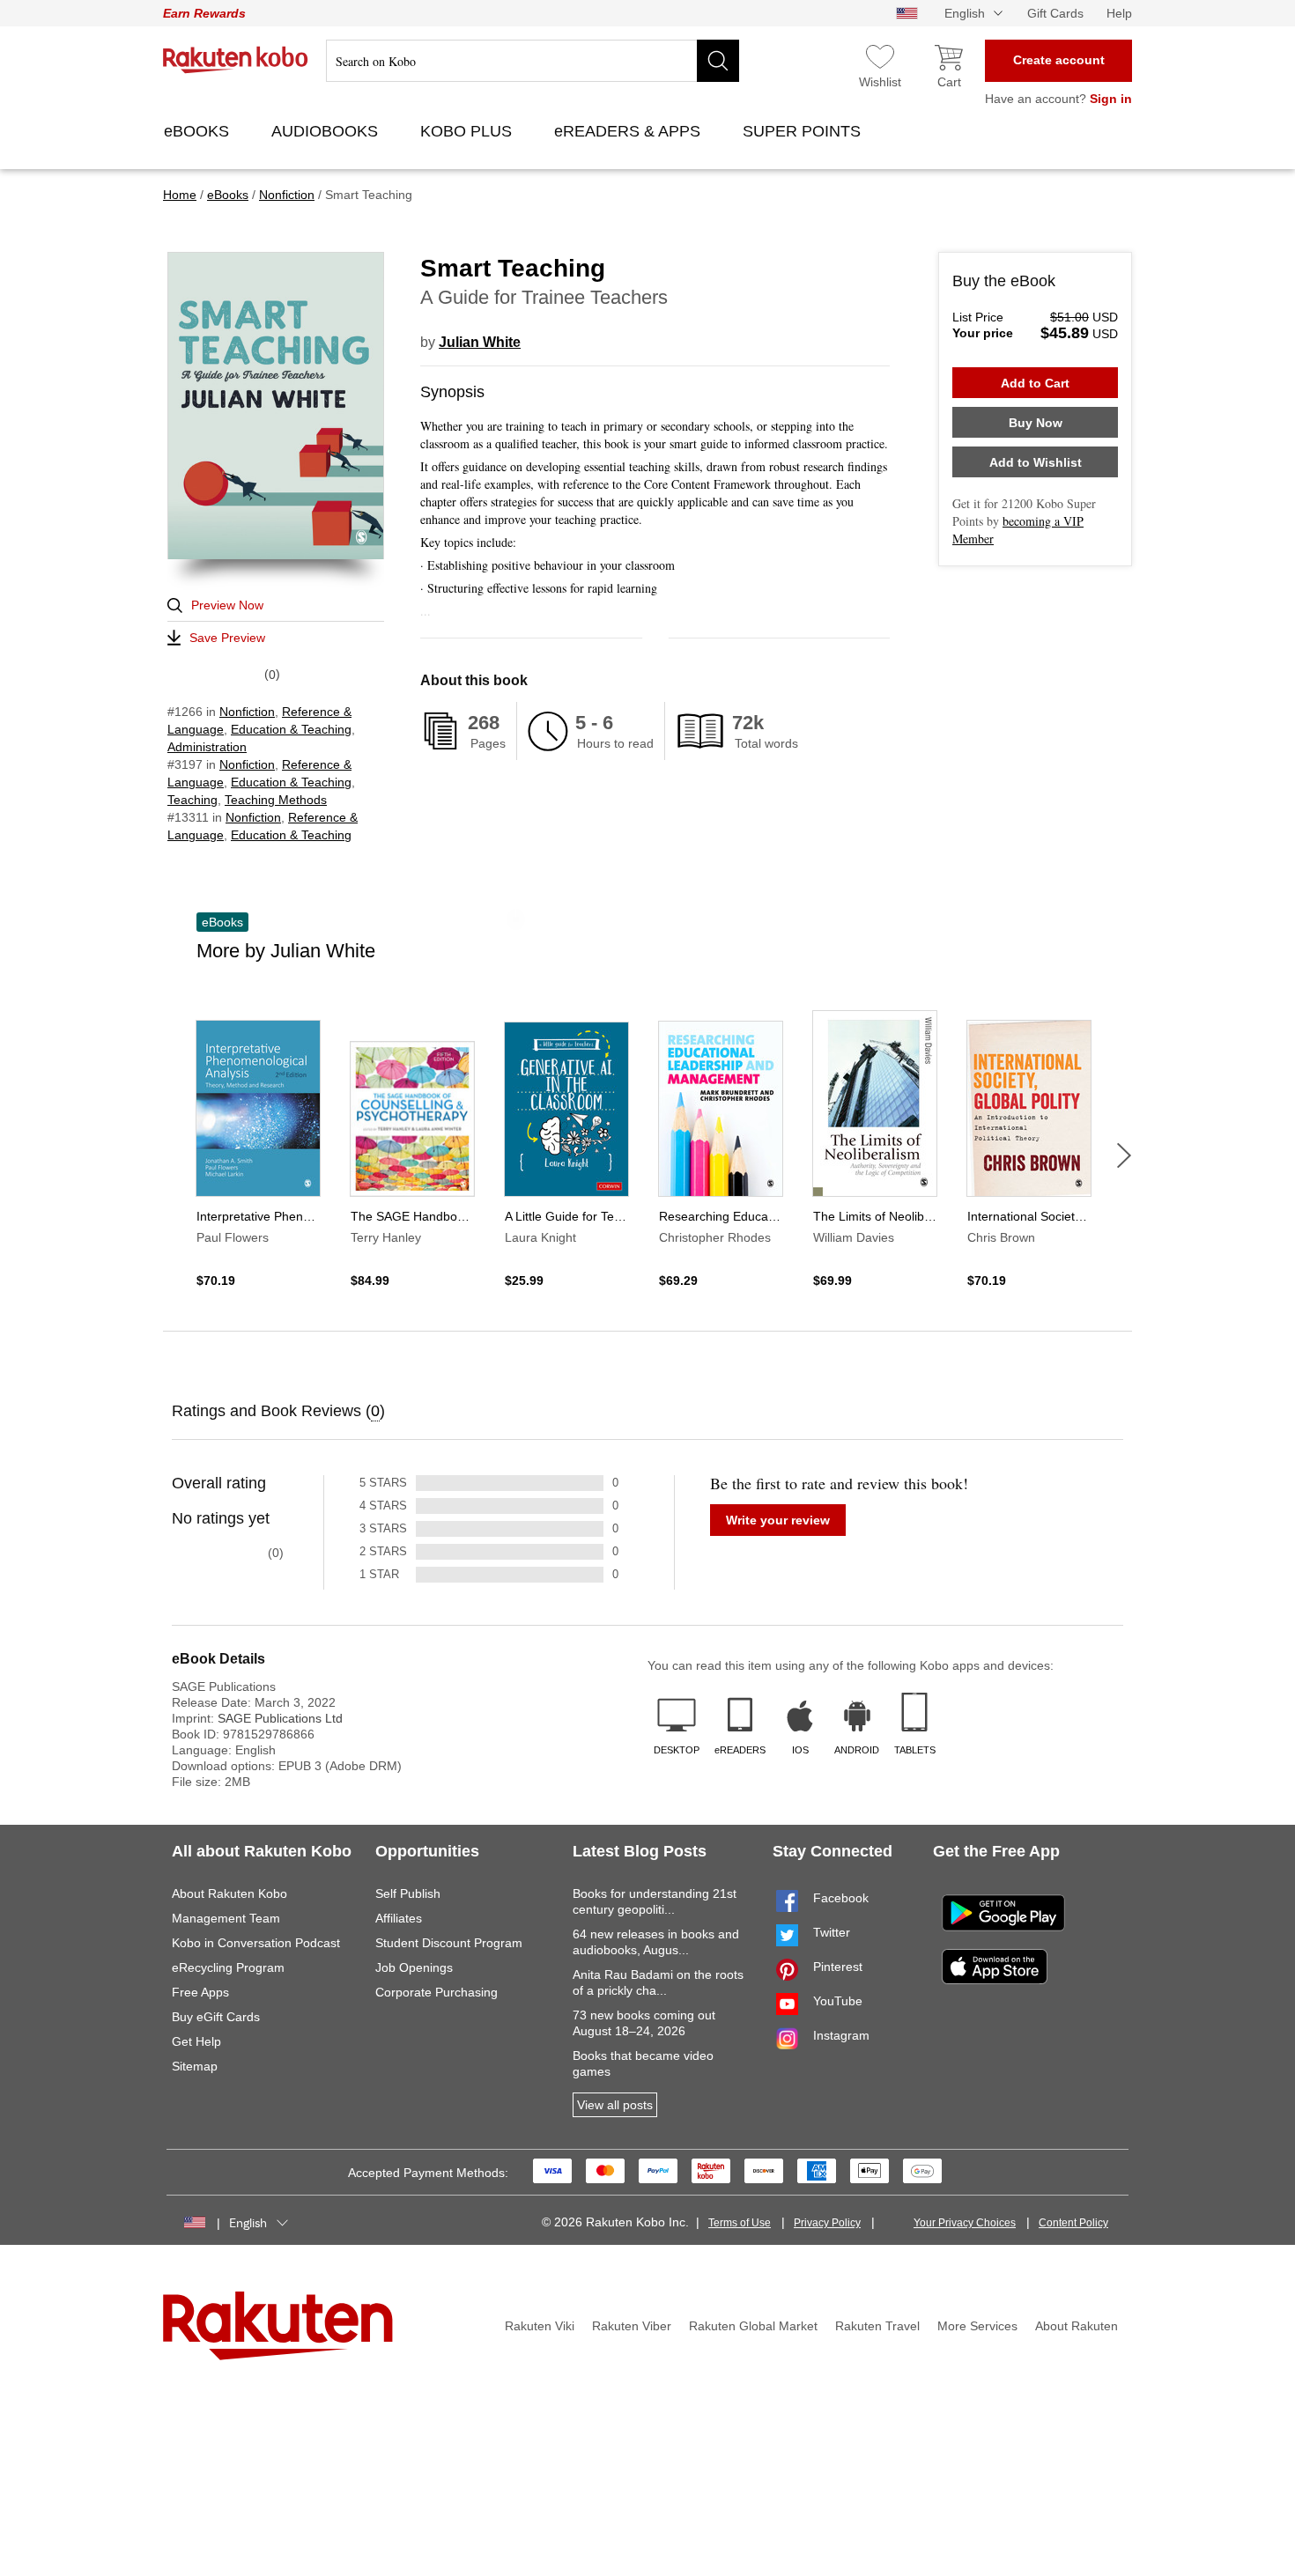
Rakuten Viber (632, 2326)
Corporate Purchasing (437, 1992)
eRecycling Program (228, 1967)
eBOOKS (199, 131)
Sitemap (195, 2066)
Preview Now (227, 605)
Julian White (480, 342)
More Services (977, 2326)
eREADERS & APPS (629, 131)
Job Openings (414, 1967)
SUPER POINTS (804, 131)
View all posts (615, 2105)
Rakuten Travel (877, 2326)
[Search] (718, 61)
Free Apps (200, 1992)
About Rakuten (1077, 2326)
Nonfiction (247, 712)
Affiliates (399, 1918)
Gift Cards (1055, 13)
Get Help (196, 2041)
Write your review (778, 1520)
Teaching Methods (276, 800)
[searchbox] (533, 61)
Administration (207, 747)
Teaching (192, 800)
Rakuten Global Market (753, 2326)
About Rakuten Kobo (229, 1893)
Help (1119, 13)
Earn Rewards (204, 13)
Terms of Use (740, 2223)
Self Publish (408, 1893)
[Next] (1124, 1155)
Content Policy (1073, 2223)
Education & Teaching (291, 729)
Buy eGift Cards (216, 2017)
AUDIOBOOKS (327, 131)
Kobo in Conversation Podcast (256, 1943)
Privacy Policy (827, 2223)
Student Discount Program (449, 1943)
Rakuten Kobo (236, 60)
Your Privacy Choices (965, 2223)
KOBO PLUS (468, 131)
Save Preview (227, 638)
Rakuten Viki (540, 2326)
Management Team (226, 1918)
